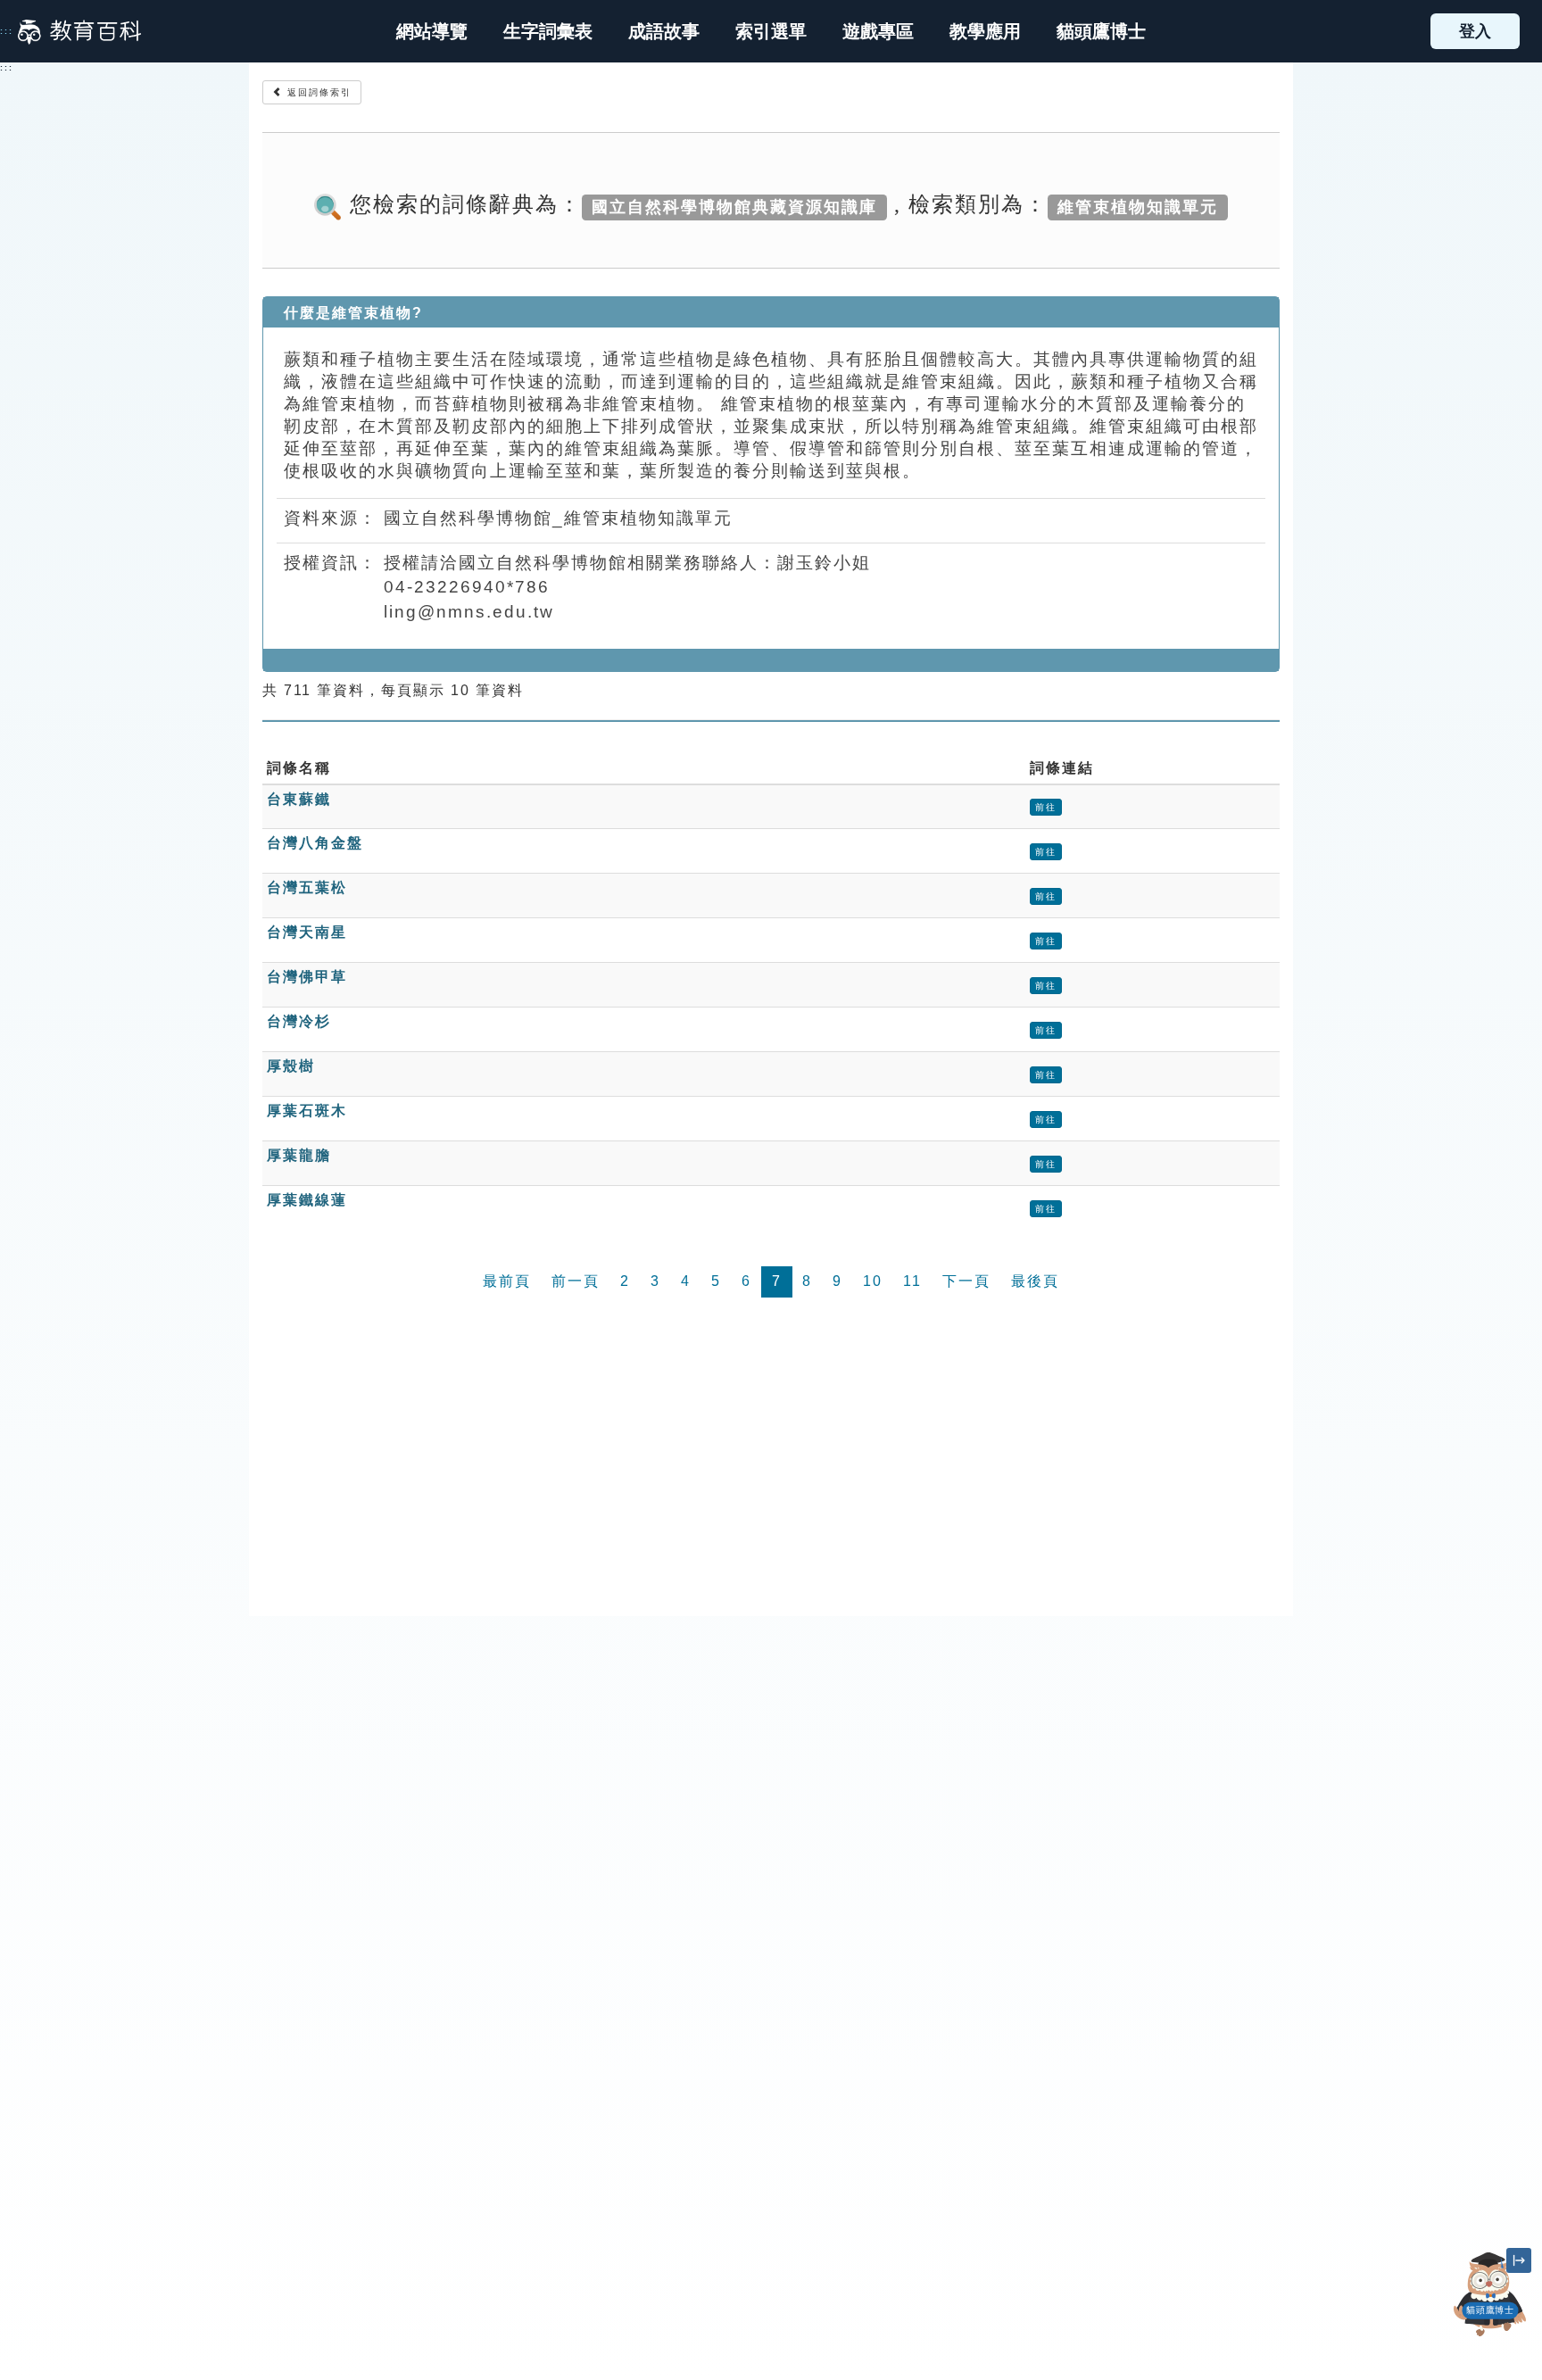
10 (873, 1281)
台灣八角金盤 (315, 843)
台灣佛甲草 (307, 977)
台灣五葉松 (307, 887)
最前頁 (507, 1281)
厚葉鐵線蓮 (307, 1200)
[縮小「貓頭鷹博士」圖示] (1519, 2260)
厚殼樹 (291, 1066)
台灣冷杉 (299, 1021)
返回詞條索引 (317, 92)
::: (7, 31)
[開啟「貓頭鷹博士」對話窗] (1490, 2294)
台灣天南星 (307, 932)
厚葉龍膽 (299, 1155)
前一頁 (576, 1281)
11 (912, 1281)
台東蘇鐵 (299, 799)
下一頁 (966, 1281)
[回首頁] (79, 31)
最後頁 (1035, 1281)
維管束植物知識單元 (1138, 206)
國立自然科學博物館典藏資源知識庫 (734, 206)
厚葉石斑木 (307, 1111)
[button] (771, 31)
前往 (1046, 807)
